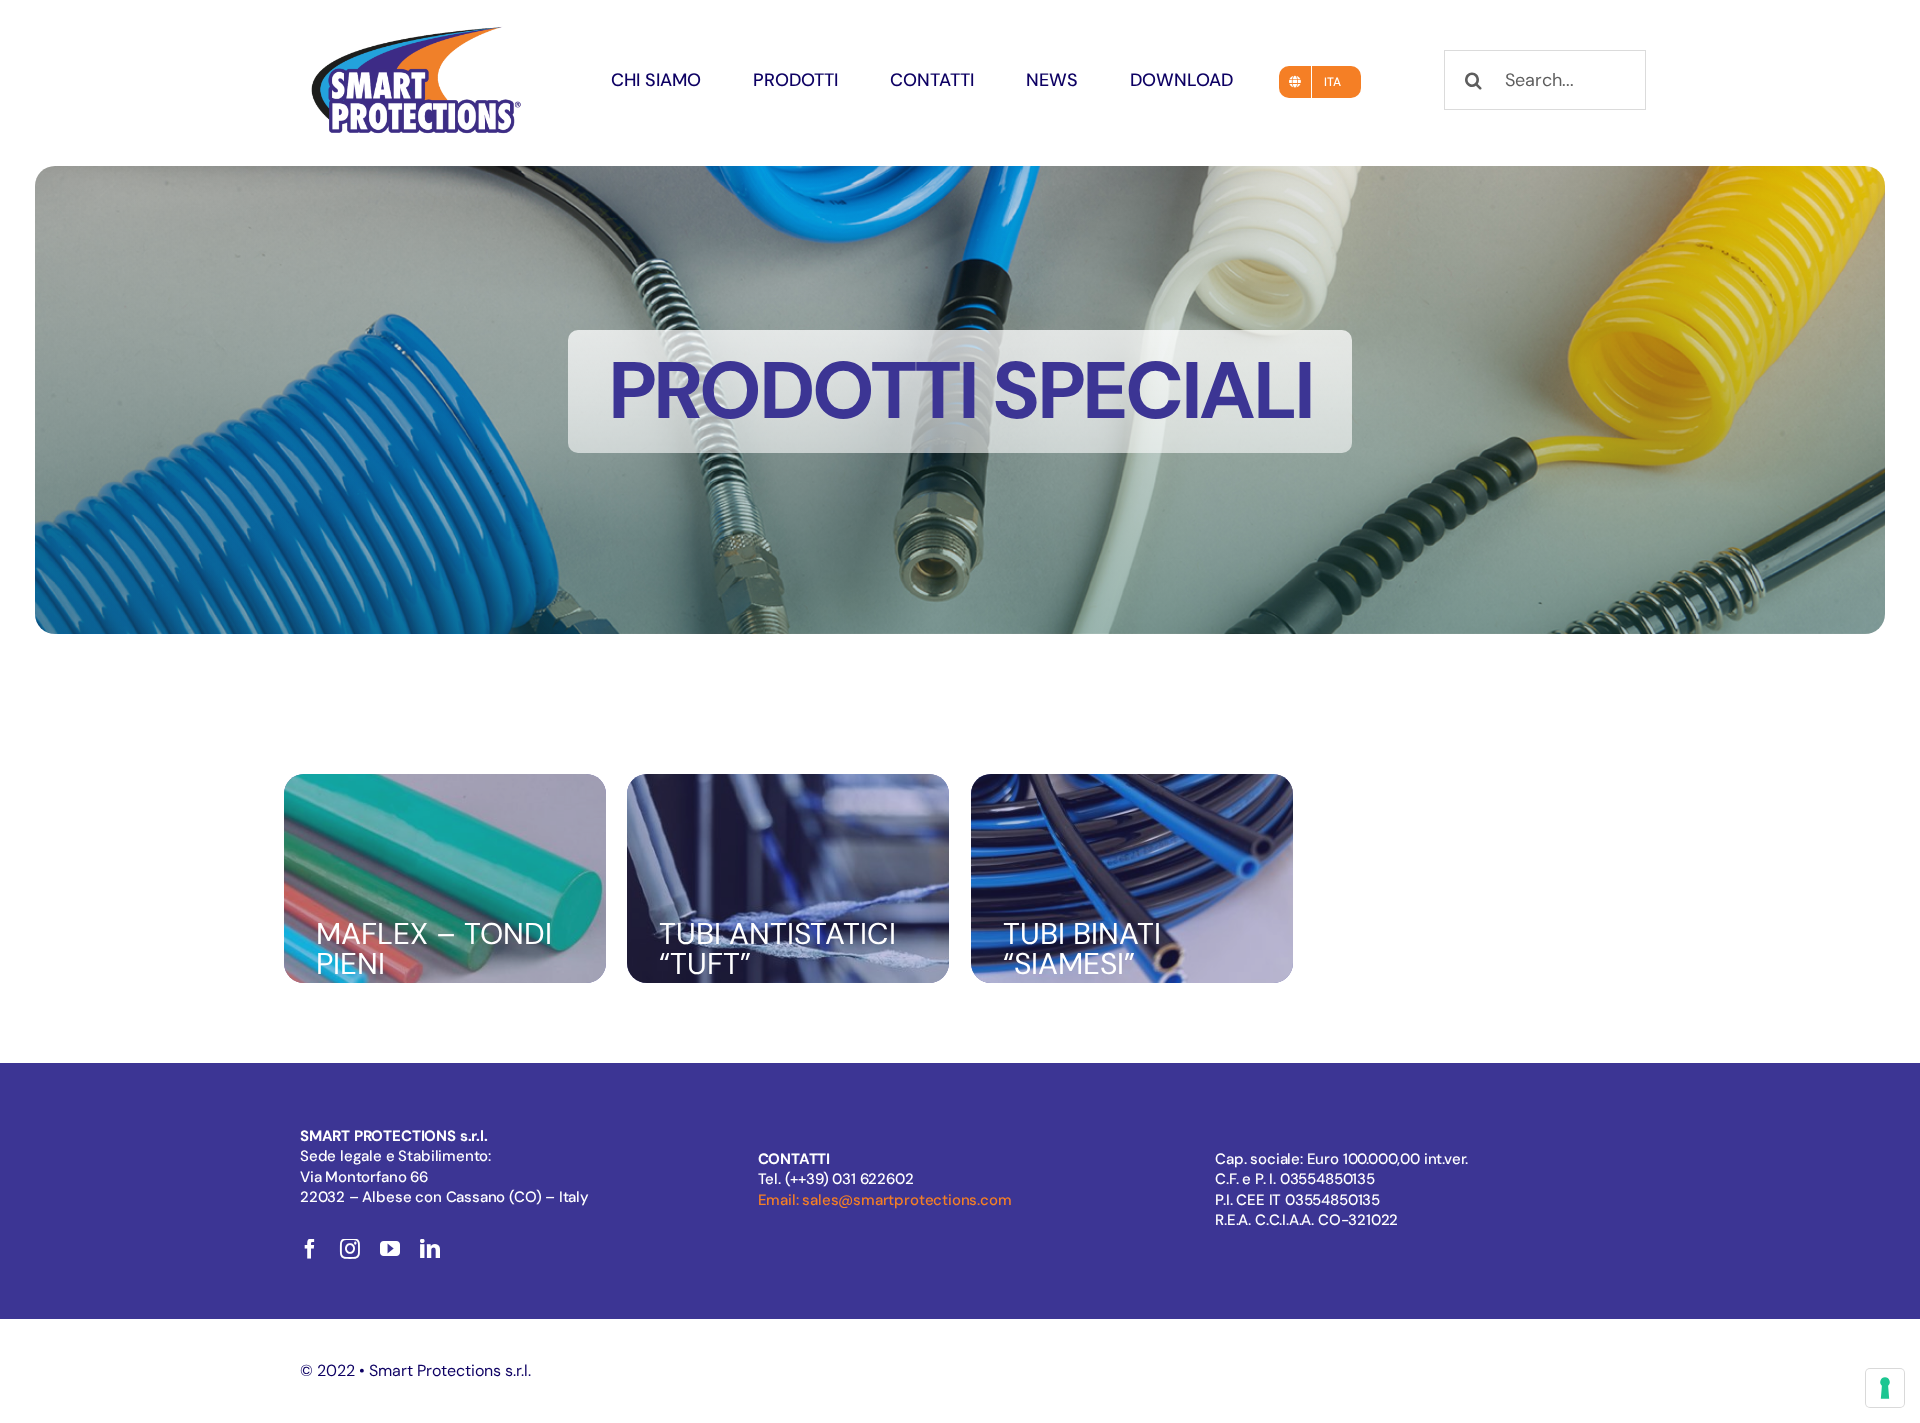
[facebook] (310, 1249)
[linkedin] (430, 1249)
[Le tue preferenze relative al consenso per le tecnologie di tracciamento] (1885, 1388)
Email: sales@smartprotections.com (885, 1200)
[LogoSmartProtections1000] (415, 28)
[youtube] (390, 1249)
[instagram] (350, 1249)
